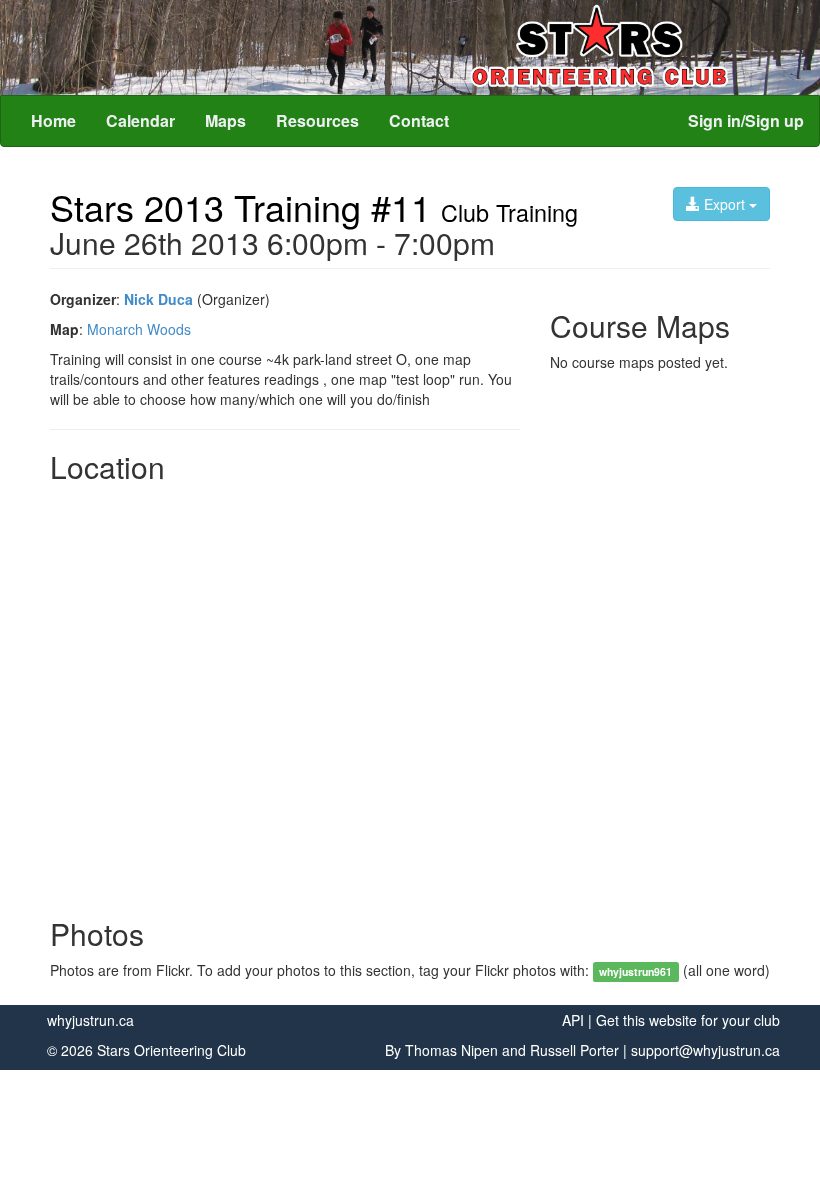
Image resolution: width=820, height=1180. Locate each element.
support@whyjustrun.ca (705, 1050)
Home (53, 120)
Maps (225, 120)
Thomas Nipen (451, 1050)
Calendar (140, 120)
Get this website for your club (688, 1020)
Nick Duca (158, 299)
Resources (317, 120)
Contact (419, 120)
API (573, 1020)
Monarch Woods (139, 329)
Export (724, 204)
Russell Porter (574, 1050)
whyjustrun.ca (90, 1020)
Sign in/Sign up (746, 120)
